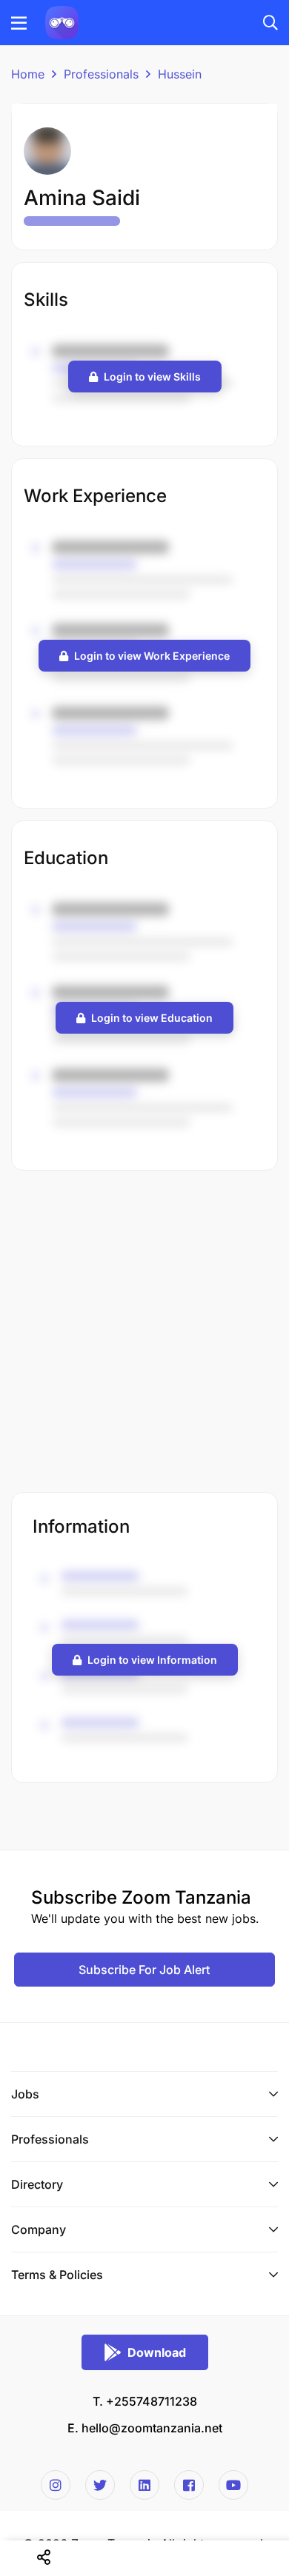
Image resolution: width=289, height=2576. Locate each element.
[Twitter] (100, 2485)
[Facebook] (189, 2485)
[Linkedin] (144, 2485)
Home (28, 74)
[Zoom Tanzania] (62, 21)
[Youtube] (233, 2485)
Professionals (101, 74)
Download (157, 2352)
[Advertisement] (144, 1333)
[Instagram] (56, 2485)
